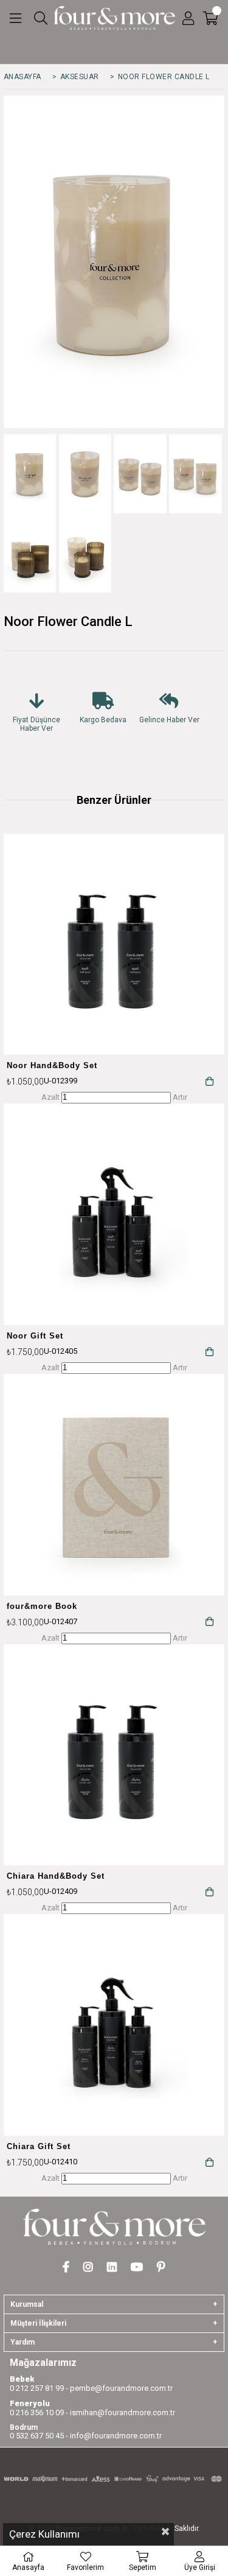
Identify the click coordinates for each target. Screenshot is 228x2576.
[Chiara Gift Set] (114, 2025)
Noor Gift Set (35, 1336)
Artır (180, 1097)
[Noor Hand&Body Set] (114, 945)
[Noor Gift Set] (114, 1214)
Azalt (50, 1097)
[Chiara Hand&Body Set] (114, 1755)
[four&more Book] (114, 1485)
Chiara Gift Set (39, 2146)
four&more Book (42, 1606)
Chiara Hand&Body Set (56, 1876)
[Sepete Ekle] (209, 1081)
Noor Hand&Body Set (52, 1065)
